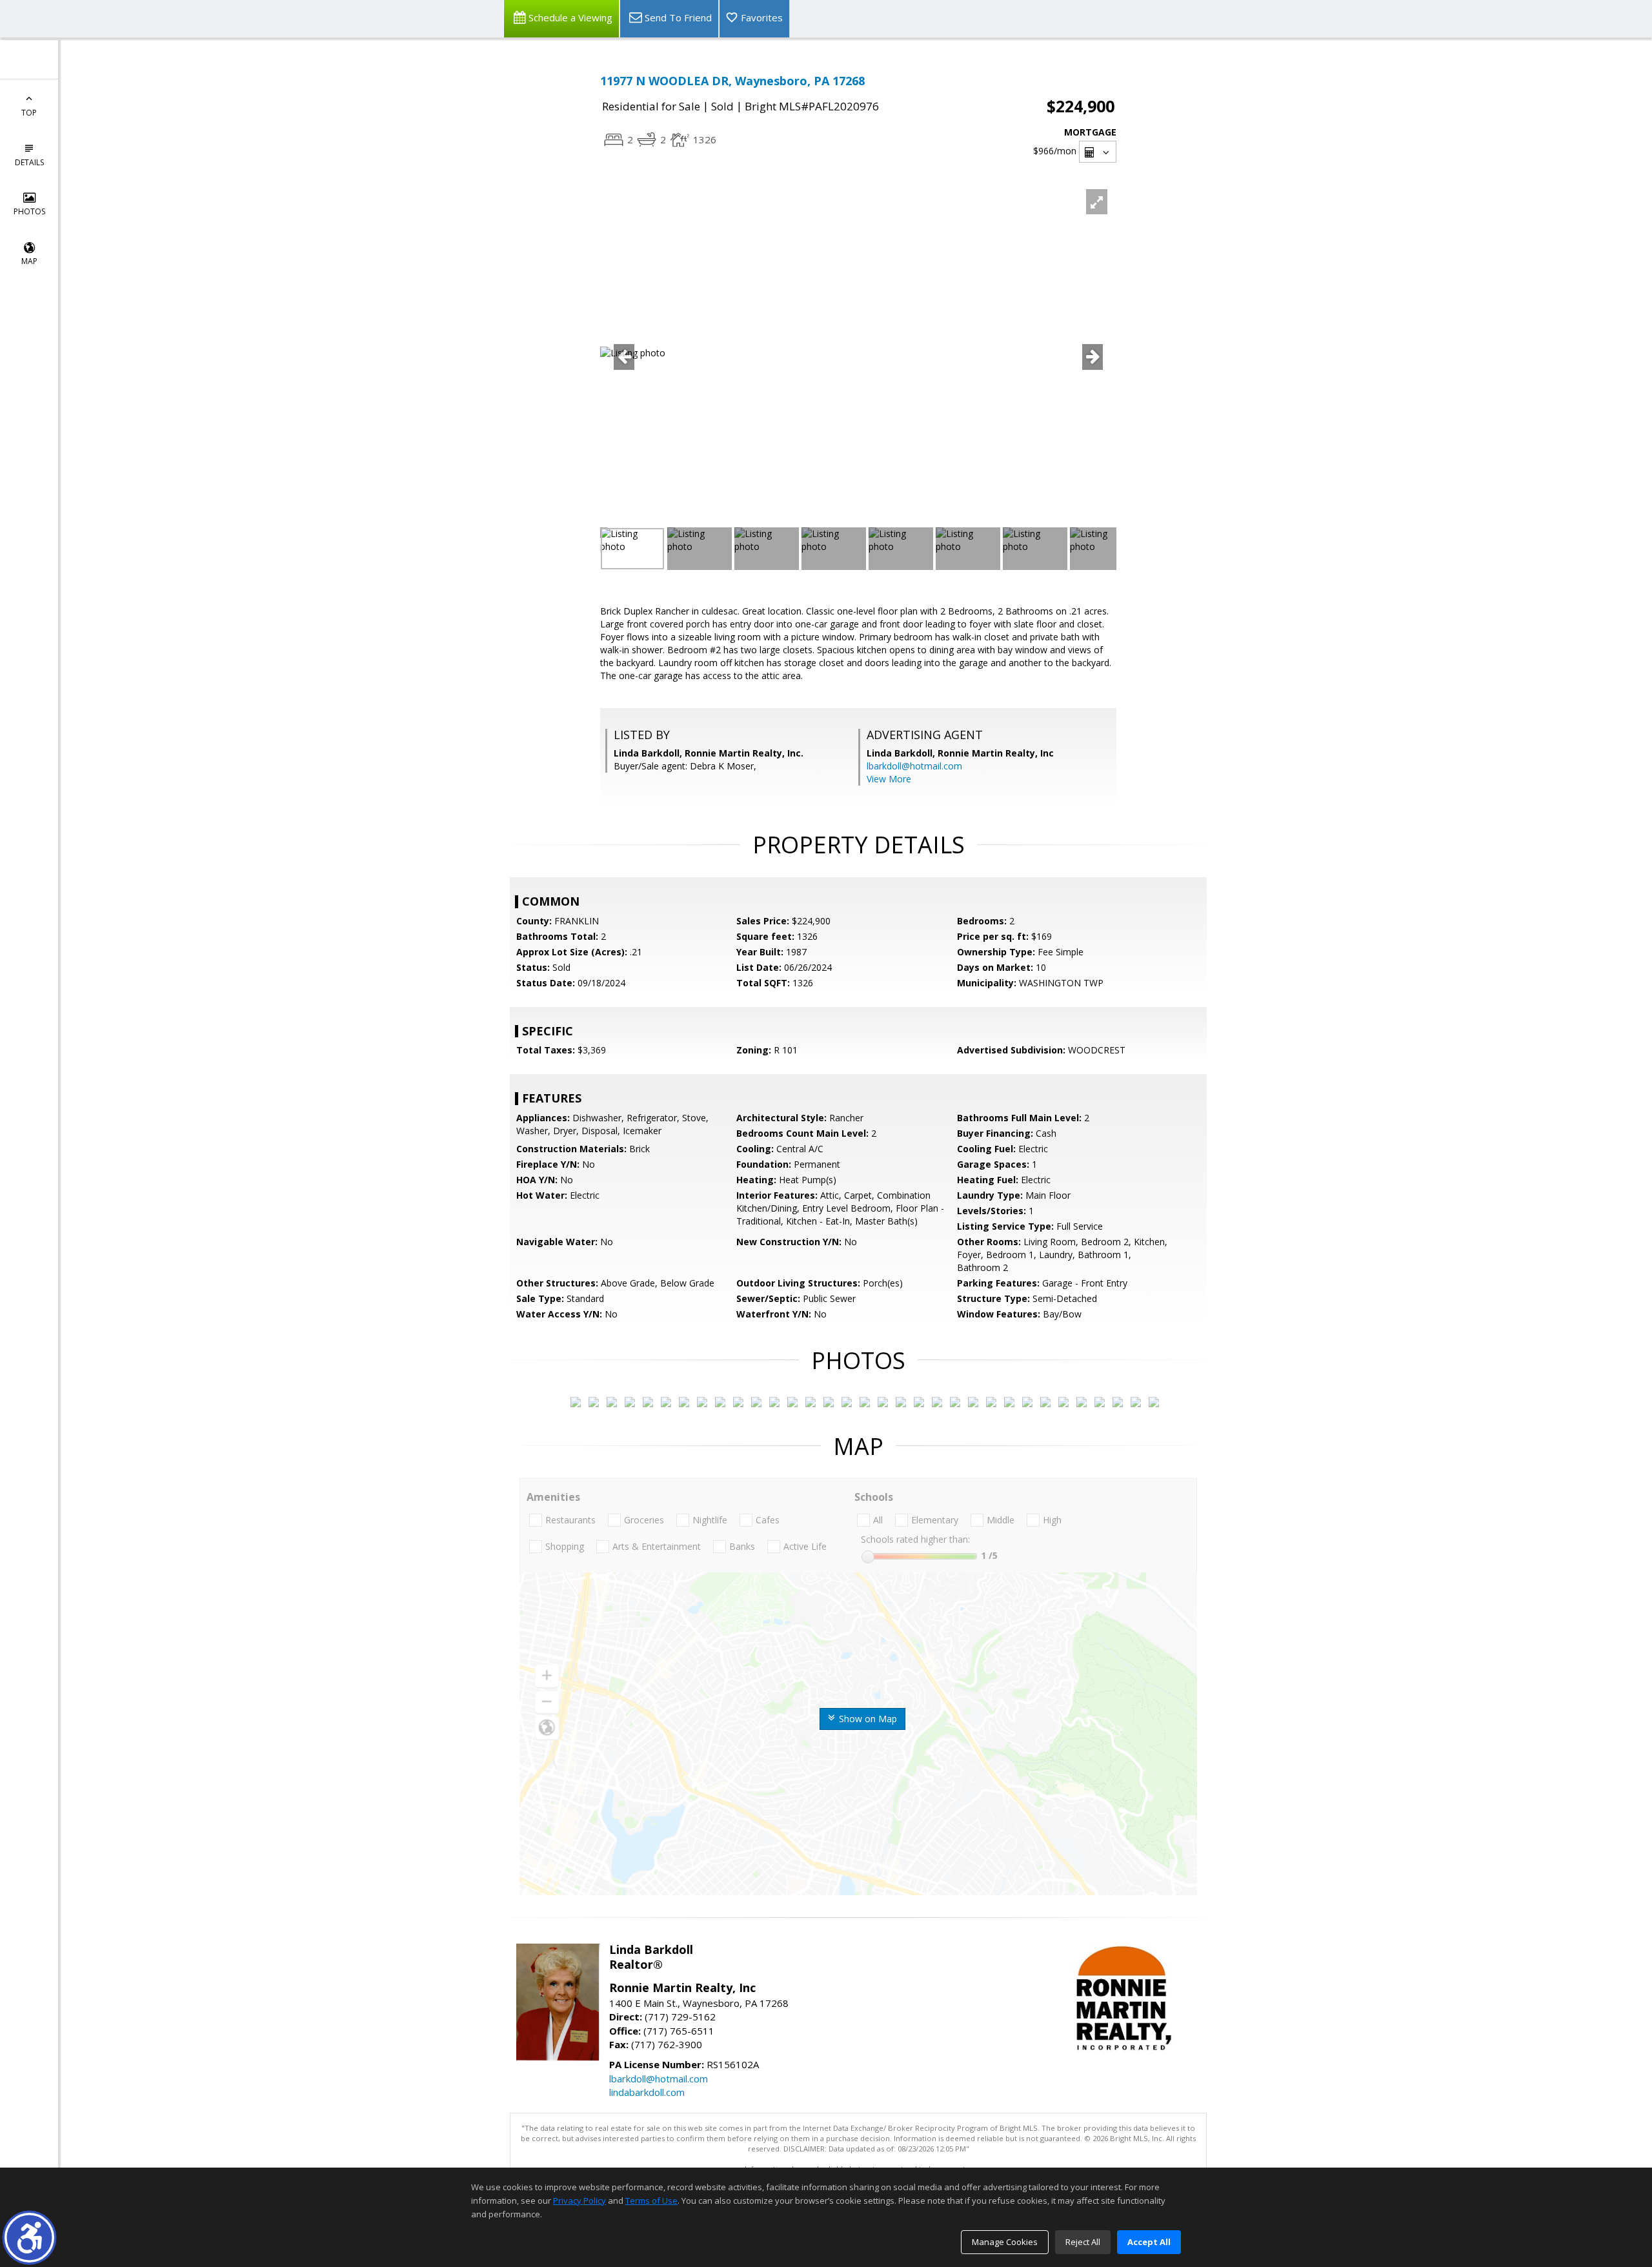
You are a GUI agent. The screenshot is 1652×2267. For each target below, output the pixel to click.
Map (29, 261)
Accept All (1149, 2242)
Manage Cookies (1005, 2242)
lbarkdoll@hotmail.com (914, 766)
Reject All (1083, 2242)
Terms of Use (651, 2201)
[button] (29, 2238)
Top (29, 113)
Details (29, 162)
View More (889, 779)
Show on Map (867, 1719)
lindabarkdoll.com (647, 2092)
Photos (29, 211)
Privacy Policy (579, 2201)
